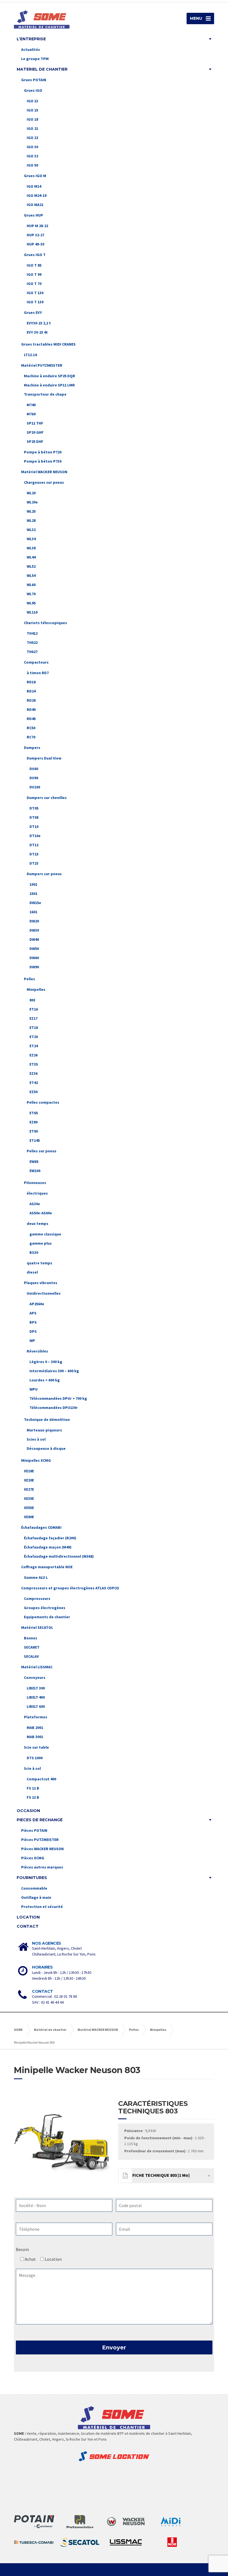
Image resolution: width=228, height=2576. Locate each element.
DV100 (35, 787)
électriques (37, 1193)
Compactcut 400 (41, 1779)
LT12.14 (30, 355)
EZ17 (34, 1018)
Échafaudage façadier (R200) (50, 1538)
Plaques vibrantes (41, 1283)
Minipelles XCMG (36, 1460)
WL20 (31, 493)
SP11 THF (35, 423)
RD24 (31, 691)
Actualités (31, 49)
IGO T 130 (35, 293)
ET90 (34, 1131)
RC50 (31, 728)
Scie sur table (36, 1747)
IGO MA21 (35, 205)
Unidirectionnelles (44, 1293)
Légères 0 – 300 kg (46, 1362)
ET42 (34, 1083)
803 (32, 1000)
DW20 (34, 921)
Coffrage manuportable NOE (47, 1567)
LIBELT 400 (36, 1697)
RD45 (31, 719)
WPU (34, 1389)
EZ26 (34, 1055)
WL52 (31, 566)
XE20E (29, 1480)
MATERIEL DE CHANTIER (42, 69)
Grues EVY (33, 312)
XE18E (29, 1471)
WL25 (31, 511)
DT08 (34, 817)
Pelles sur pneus (42, 1151)
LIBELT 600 (36, 1706)
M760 (31, 414)
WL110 (32, 612)
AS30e (35, 1204)
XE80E (29, 1517)
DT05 (34, 808)
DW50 (34, 949)
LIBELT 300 (36, 1688)
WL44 (31, 557)
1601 (33, 912)
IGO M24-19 (37, 195)
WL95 (31, 603)
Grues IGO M (35, 176)
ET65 (34, 1113)
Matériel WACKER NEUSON (44, 472)
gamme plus (41, 1243)
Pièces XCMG (33, 1858)
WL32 (31, 530)
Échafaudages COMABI (41, 1527)
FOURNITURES (32, 1878)
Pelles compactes (43, 1102)
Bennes (31, 1638)
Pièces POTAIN (34, 1830)
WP (32, 1341)
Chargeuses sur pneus (44, 482)
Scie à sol (32, 1768)
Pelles (29, 979)
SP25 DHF (35, 441)
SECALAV (31, 1656)
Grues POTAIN (34, 80)
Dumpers (32, 748)
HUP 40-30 (35, 244)
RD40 (31, 709)
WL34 (31, 539)
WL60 (31, 585)
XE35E (29, 1498)
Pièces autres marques (42, 1867)
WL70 (31, 594)
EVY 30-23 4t (37, 332)
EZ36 (34, 1073)
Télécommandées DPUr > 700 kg (58, 1398)
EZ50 (34, 1092)
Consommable (34, 1888)
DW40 (34, 939)
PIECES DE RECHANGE (40, 1820)
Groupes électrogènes (45, 1608)
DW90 (34, 967)
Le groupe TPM (35, 59)
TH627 (32, 652)
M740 (31, 405)
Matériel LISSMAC (37, 1667)
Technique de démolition (47, 1419)
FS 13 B (33, 1797)
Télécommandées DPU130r (54, 1408)
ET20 (34, 1037)
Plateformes (36, 1717)
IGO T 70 (34, 284)
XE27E (29, 1489)
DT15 (34, 854)
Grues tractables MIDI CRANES (48, 344)
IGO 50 (32, 165)
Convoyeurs (35, 1677)
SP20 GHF (35, 432)
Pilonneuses (35, 1183)
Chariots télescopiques (45, 623)
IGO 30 (32, 147)
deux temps (38, 1224)
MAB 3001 (35, 1737)
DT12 (34, 845)
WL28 (31, 520)
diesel (32, 1272)
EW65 (34, 1162)
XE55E (29, 1508)
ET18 (34, 1028)
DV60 (34, 769)
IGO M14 (34, 186)
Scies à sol (36, 1439)
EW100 (35, 1171)
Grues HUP (34, 215)
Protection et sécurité (42, 1907)
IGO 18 (32, 119)
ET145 (35, 1140)
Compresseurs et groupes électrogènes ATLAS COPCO (70, 1588)
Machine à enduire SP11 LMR (49, 385)
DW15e (35, 903)
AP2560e (37, 1304)
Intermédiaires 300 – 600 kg (54, 1371)
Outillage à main (36, 1897)
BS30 (34, 1252)
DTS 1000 (35, 1758)
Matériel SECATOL (37, 1627)
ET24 (34, 1046)
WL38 (31, 548)
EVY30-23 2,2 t (39, 323)
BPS (33, 1322)
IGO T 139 (35, 302)
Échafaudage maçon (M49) (48, 1547)
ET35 (34, 1064)
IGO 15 (32, 110)
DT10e (35, 836)
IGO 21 (32, 128)
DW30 (34, 930)
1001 (33, 884)
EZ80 (34, 1122)
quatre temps (39, 1263)
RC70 (31, 737)
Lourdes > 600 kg (45, 1380)
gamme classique (45, 1234)
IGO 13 (32, 101)
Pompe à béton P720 (43, 452)
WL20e (32, 502)
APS (33, 1313)
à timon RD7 (38, 673)
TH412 (32, 633)
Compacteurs (36, 662)
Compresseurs (37, 1599)
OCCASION (28, 1811)
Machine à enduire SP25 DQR (49, 376)
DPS (33, 1331)
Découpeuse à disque (46, 1448)
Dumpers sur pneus (44, 874)
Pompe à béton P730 (43, 461)
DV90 (34, 778)
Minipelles (36, 989)
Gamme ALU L (36, 1577)
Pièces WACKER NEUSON (42, 1849)
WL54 (31, 575)
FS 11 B (33, 1788)
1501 (33, 894)
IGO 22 (32, 138)
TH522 (32, 642)
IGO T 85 (34, 265)
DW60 (34, 958)
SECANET (32, 1647)
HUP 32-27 (35, 235)
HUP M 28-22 (37, 226)
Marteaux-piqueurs (44, 1430)
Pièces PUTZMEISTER (40, 1840)
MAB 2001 (35, 1728)
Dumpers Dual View (44, 758)
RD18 (31, 682)
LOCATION (28, 1917)
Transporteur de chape (45, 394)
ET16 (34, 1009)
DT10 (34, 827)
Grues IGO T (35, 255)
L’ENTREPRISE (31, 39)
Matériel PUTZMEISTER (42, 365)
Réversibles (37, 1351)
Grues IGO (33, 90)
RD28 (31, 700)
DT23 (34, 863)
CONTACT (28, 1926)
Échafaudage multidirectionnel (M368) (59, 1556)
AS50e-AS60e (41, 1213)
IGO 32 (32, 156)
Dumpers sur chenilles (47, 798)
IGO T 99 (34, 274)
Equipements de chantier (47, 1617)
